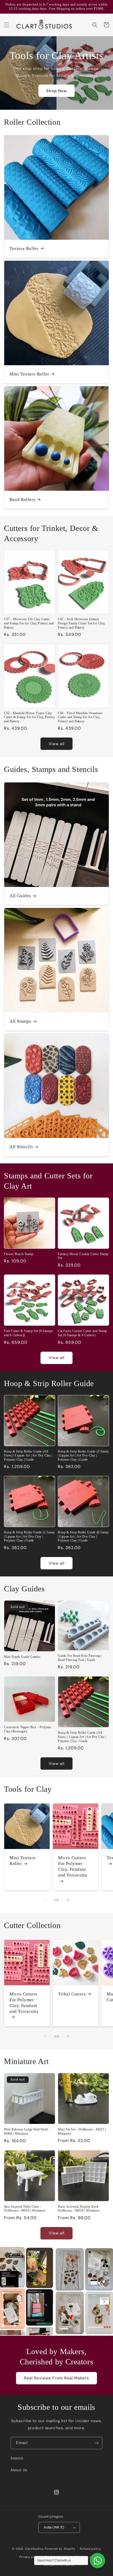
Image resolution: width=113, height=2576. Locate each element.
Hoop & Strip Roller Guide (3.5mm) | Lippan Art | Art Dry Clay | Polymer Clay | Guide (83, 1456)
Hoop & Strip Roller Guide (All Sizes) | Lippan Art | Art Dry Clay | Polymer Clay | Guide (28, 1456)
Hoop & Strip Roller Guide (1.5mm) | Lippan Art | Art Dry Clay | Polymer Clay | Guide (29, 1536)
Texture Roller (24, 249)
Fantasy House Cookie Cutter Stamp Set (83, 1256)
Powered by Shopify (60, 2549)
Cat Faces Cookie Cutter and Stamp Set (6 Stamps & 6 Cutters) (83, 1333)
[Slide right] (68, 1900)
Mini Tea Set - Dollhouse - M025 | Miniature (82, 2131)
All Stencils (21, 1147)
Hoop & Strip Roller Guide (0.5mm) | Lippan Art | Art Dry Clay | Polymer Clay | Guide (83, 1536)
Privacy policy (30, 2557)
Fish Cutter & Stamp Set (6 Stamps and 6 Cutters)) (29, 1333)
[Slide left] (45, 1900)
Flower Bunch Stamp (19, 1254)
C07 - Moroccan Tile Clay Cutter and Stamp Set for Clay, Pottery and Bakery (29, 623)
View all (56, 744)
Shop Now (56, 91)
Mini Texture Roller (29, 374)
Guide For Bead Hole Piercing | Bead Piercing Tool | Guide (80, 1658)
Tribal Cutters (72, 1994)
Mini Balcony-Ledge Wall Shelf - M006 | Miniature (27, 2131)
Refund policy (90, 2549)
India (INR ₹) (54, 2527)
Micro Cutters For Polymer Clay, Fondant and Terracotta (73, 1866)
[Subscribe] (96, 2443)
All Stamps (20, 1021)
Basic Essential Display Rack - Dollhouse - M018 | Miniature (79, 2209)
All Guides (20, 896)
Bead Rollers (22, 500)
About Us (19, 2470)
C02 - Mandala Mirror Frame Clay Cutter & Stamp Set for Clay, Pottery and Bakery (30, 717)
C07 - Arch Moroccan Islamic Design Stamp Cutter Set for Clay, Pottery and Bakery (82, 623)
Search (17, 2458)
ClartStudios (34, 2549)
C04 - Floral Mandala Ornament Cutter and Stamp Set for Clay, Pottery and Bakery (80, 717)
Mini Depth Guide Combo (22, 1657)
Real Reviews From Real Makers (56, 2378)
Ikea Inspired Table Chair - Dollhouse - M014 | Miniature (25, 2209)
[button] (7, 25)
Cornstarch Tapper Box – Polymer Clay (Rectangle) (28, 1729)
